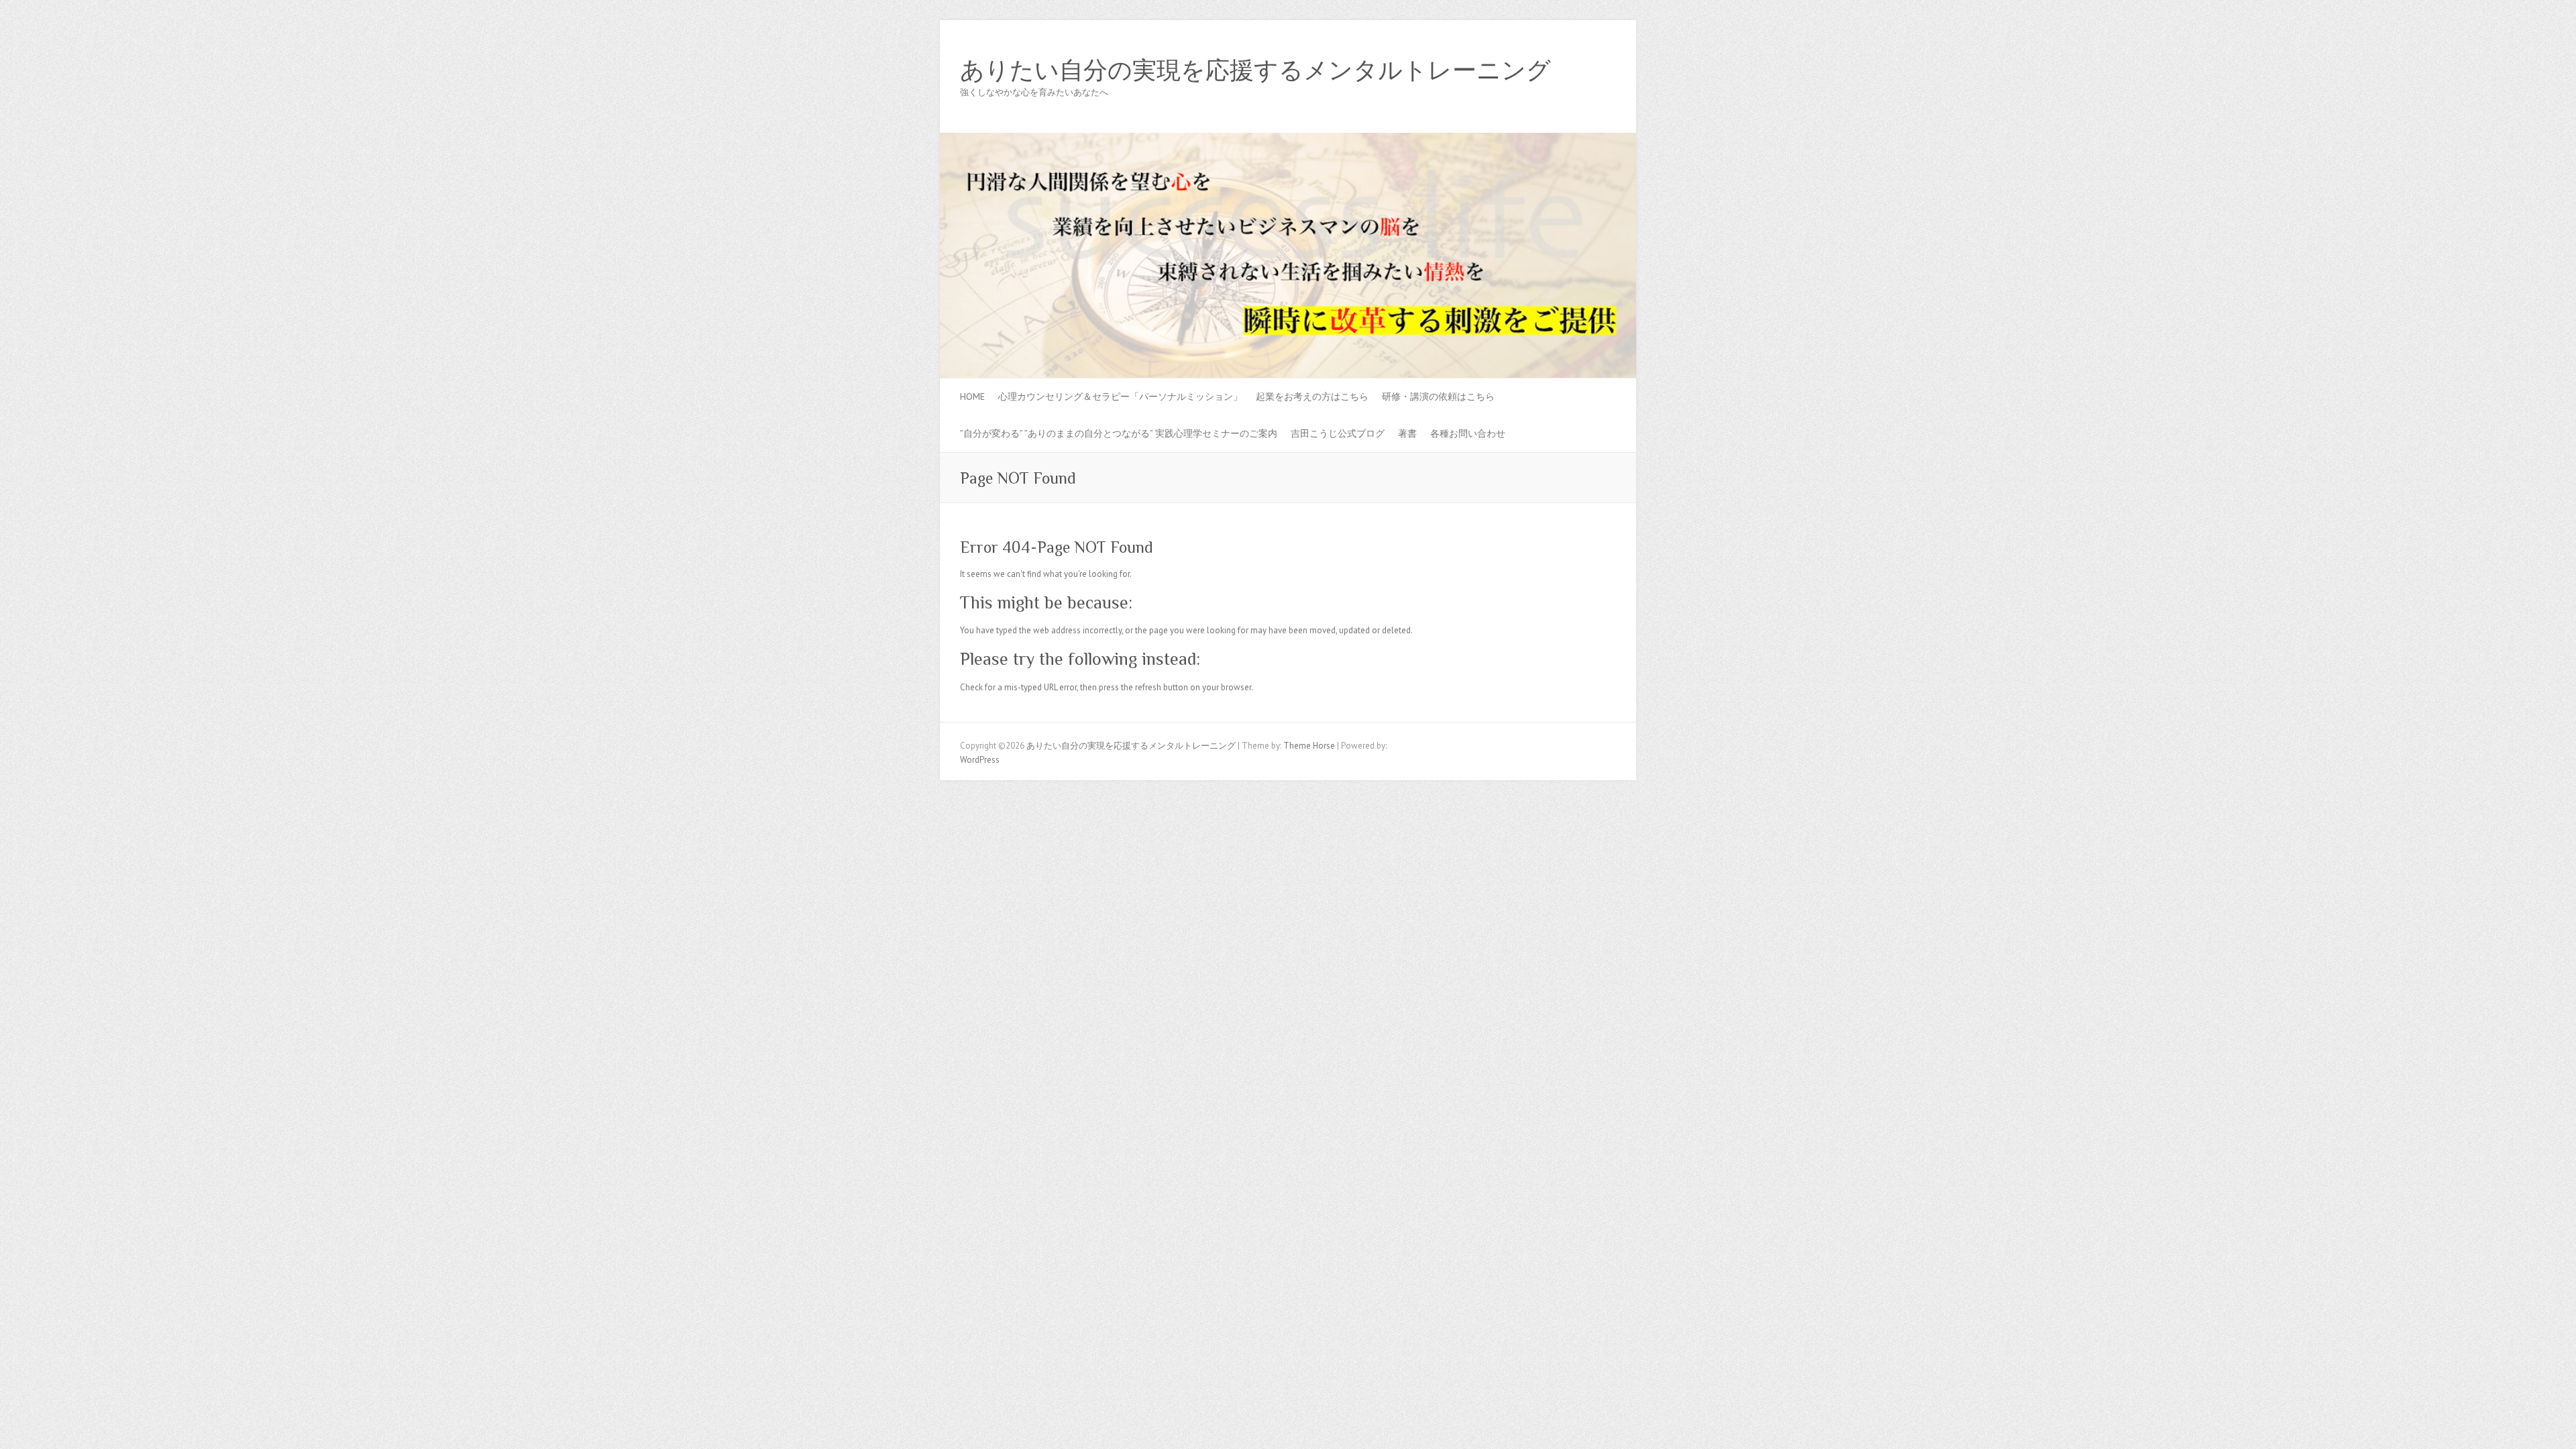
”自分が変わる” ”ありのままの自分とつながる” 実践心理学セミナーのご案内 (1119, 433)
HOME (972, 396)
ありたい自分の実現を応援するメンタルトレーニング (1255, 70)
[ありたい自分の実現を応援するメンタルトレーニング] (1288, 139)
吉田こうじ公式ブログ (1338, 433)
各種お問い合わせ (1468, 433)
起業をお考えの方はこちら (1312, 396)
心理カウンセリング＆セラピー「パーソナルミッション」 (1120, 396)
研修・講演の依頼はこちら (1438, 396)
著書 (1407, 433)
